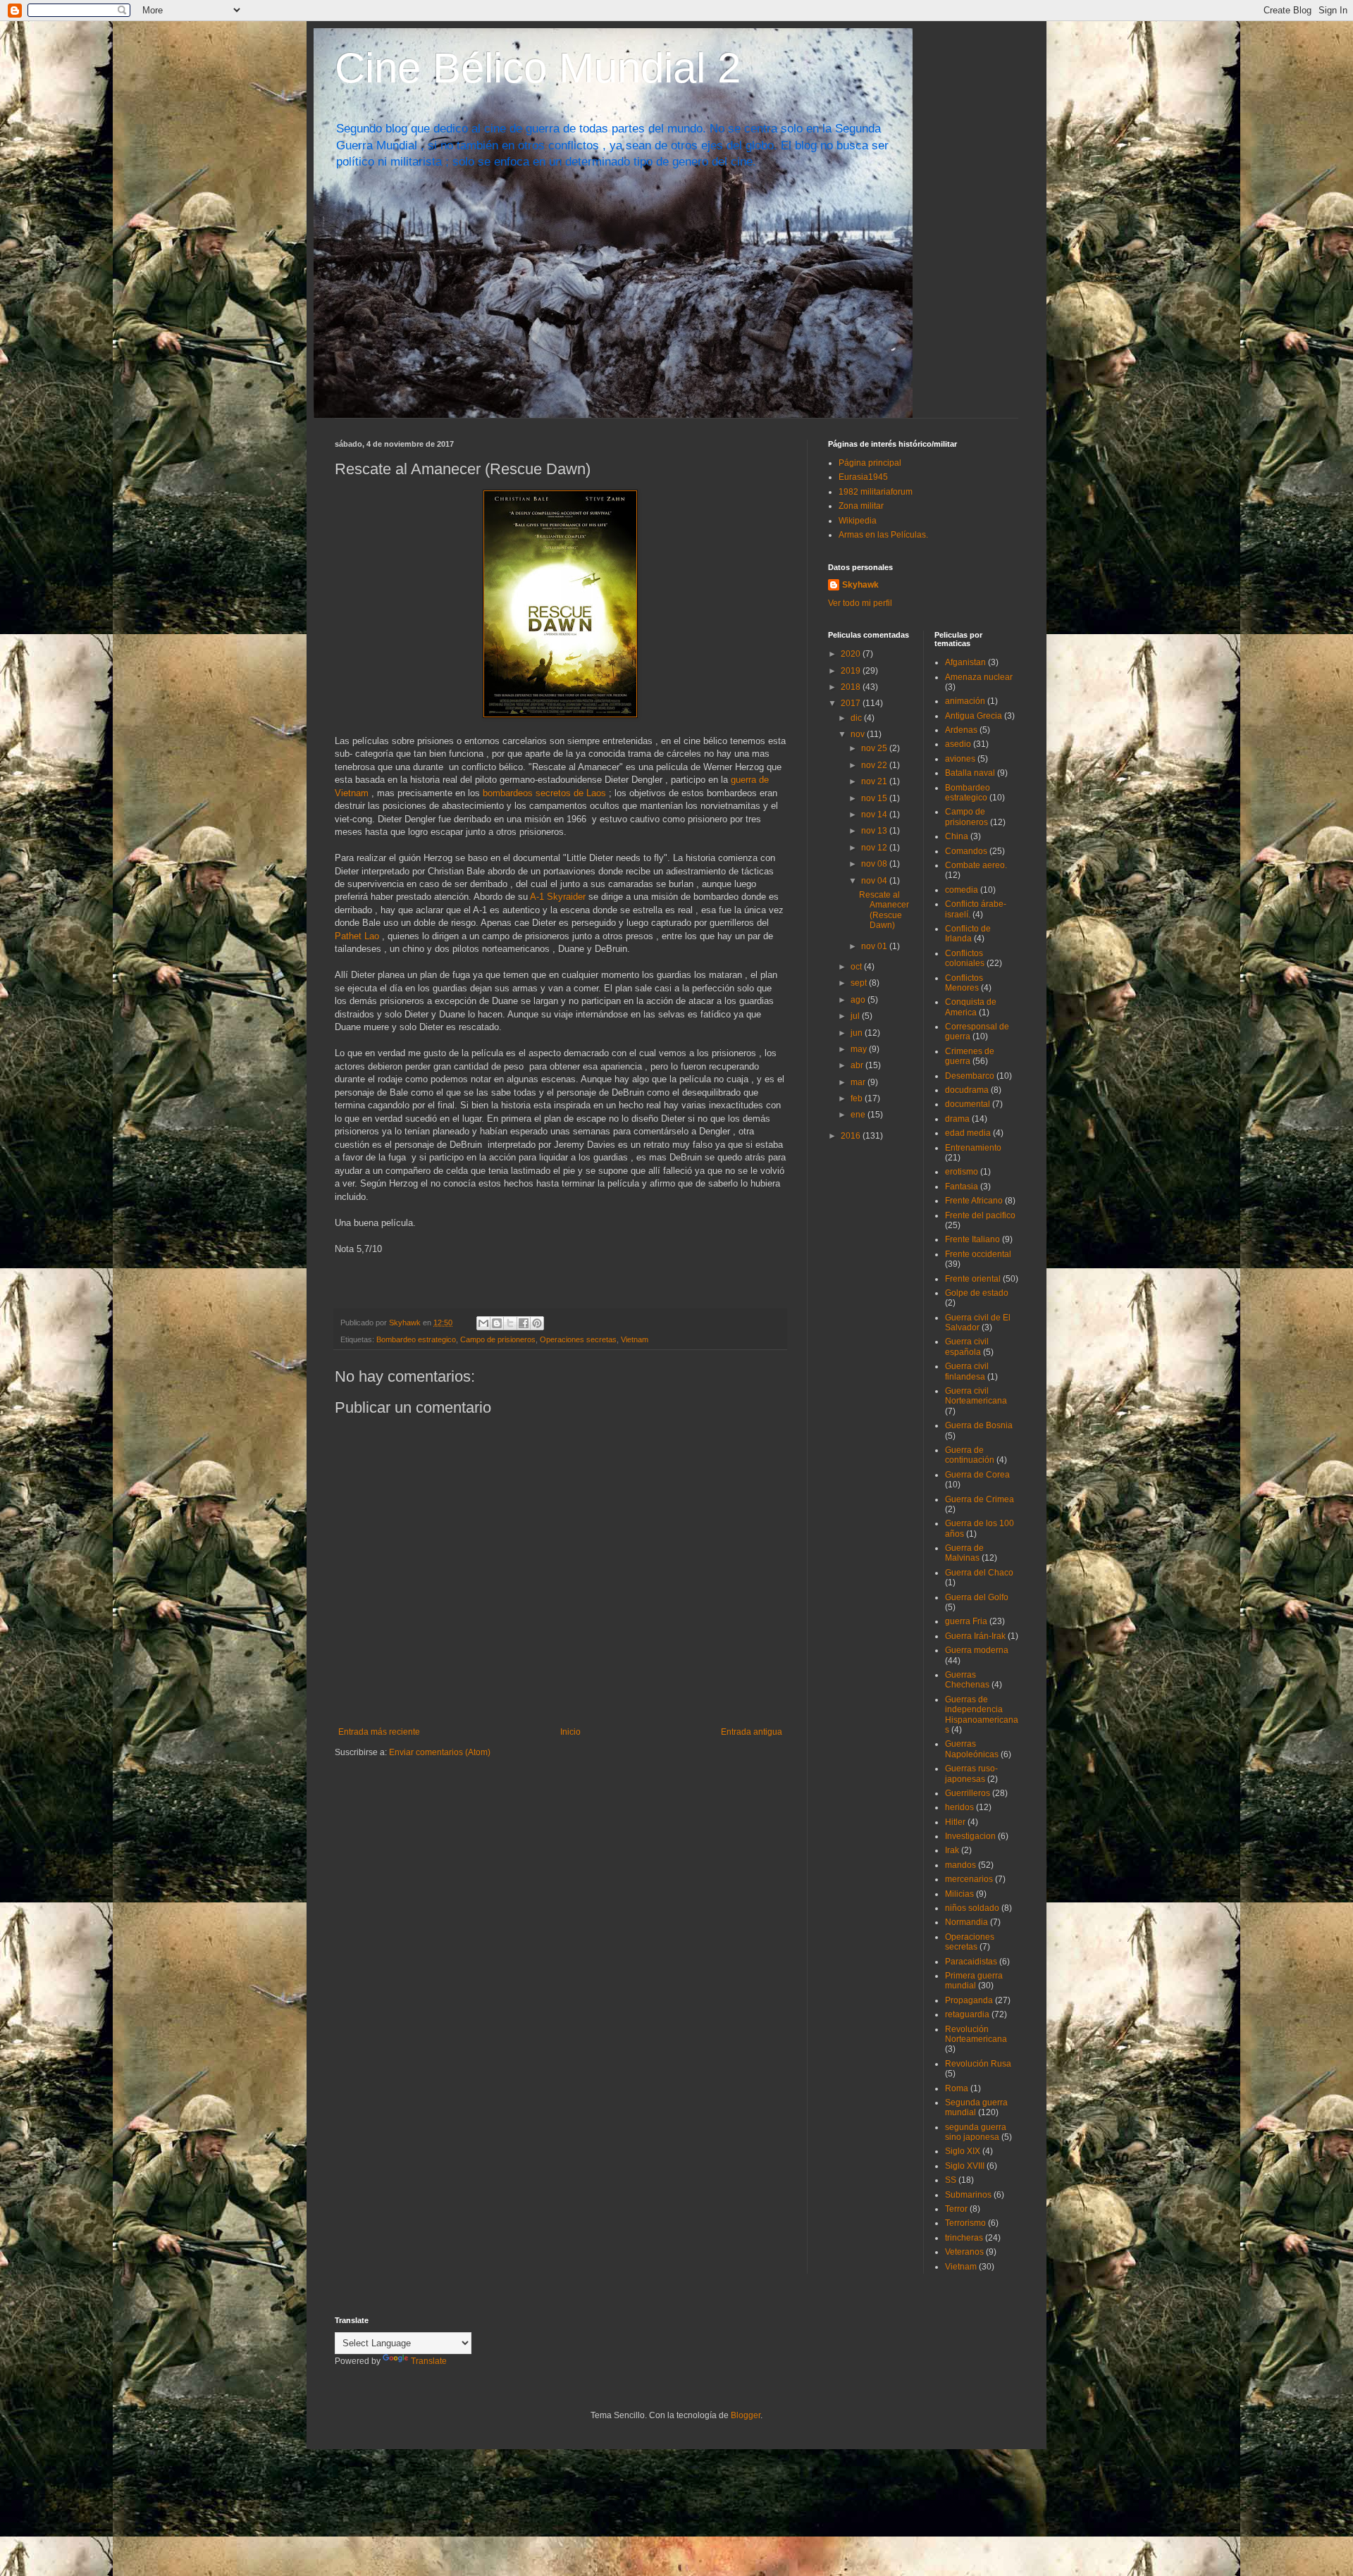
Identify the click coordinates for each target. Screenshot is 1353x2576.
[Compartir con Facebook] (524, 1323)
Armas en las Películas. (883, 535)
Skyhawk (860, 585)
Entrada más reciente (379, 1732)
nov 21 (875, 781)
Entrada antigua (752, 1732)
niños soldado (972, 1908)
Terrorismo (965, 2223)
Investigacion (970, 1836)
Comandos (966, 851)
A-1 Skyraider (558, 897)
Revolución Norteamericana (976, 2034)
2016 (852, 1136)
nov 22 (875, 765)
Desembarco (970, 1076)
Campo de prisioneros (498, 1339)
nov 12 (875, 848)
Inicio (570, 1732)
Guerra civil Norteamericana (976, 1396)
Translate (429, 2361)
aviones (960, 759)
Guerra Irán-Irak (975, 1636)
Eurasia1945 (863, 477)
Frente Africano (974, 1201)
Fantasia (962, 1187)
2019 (852, 671)
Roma (957, 2088)
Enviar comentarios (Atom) (440, 1752)
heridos (959, 1807)
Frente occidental (978, 1254)
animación (965, 701)
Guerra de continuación (970, 1455)
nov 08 (875, 864)
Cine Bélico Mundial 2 (538, 68)
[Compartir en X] (510, 1323)
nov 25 (875, 748)
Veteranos (964, 2252)
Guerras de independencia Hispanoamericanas (982, 1715)
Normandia (966, 1922)
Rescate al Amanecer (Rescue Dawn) (884, 910)
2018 (852, 687)
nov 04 (875, 881)
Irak (952, 1850)
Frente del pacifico (980, 1215)
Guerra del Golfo (977, 1597)
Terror (956, 2209)
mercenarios (969, 1879)
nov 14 (875, 815)
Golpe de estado (977, 1293)
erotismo (962, 1172)
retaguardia (967, 2014)
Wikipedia (858, 521)
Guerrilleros (968, 1793)
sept (860, 983)
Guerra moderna (977, 1650)
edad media (968, 1133)
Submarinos (968, 2195)
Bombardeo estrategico (416, 1339)
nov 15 (875, 798)
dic (857, 718)
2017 (852, 703)
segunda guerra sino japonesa (976, 2132)
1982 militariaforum (876, 492)
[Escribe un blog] (497, 1323)
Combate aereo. (976, 865)
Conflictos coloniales (965, 958)
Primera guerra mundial (974, 1981)
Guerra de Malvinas (964, 1553)
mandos (960, 1865)
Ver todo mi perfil (860, 603)
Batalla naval (970, 773)
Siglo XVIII (965, 2166)
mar (859, 1082)
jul (856, 1016)
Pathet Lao (357, 936)
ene (859, 1115)
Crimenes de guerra (970, 1056)
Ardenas (961, 730)
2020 (852, 654)
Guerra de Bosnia (979, 1425)
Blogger (746, 2415)
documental (968, 1104)
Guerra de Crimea (980, 1499)
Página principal (870, 463)
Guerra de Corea (977, 1475)
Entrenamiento (973, 1148)
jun (858, 1033)
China (957, 836)
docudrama (967, 1090)
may (860, 1049)
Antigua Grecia (974, 716)
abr (858, 1065)
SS (951, 2180)
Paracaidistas (971, 1962)
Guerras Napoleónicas (972, 1749)
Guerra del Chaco (979, 1573)
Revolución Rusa (978, 2064)
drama (957, 1119)
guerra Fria (966, 1621)
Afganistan (965, 662)
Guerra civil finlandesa (967, 1371)
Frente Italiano (972, 1239)
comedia (962, 890)
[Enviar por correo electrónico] (483, 1323)
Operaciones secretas (578, 1339)
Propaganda (969, 2000)
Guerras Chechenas (967, 1680)
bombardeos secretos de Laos (544, 793)
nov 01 (875, 946)
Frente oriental (973, 1279)
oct (857, 967)
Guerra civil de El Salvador (978, 1323)
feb (858, 1098)
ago (859, 1000)
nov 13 (875, 831)
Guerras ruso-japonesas (971, 1773)
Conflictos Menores (964, 983)
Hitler (955, 1822)
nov (859, 734)
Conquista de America (971, 1007)
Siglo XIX (963, 2151)
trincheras (964, 2238)
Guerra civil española (967, 1346)
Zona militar (861, 506)
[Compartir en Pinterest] (537, 1323)
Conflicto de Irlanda (968, 934)
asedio (958, 744)
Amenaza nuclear (979, 677)
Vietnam (635, 1339)
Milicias (959, 1894)
